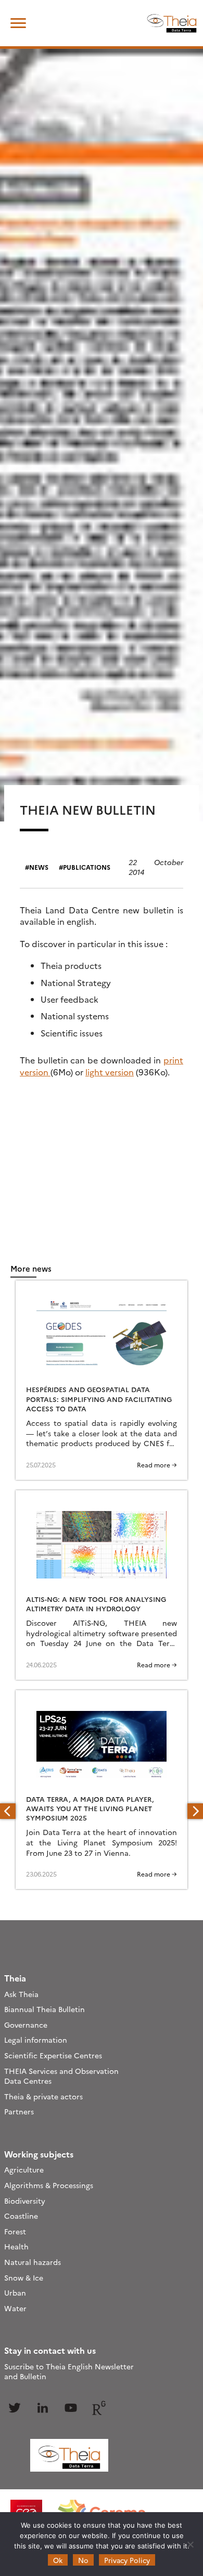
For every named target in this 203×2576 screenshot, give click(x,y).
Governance (26, 2025)
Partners (19, 2111)
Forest (15, 2231)
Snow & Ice (24, 2277)
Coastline (21, 2216)
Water (15, 2308)
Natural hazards (33, 2262)
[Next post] (195, 1811)
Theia (15, 1978)
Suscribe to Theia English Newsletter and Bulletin (69, 2371)
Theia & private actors (43, 2096)
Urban (15, 2292)
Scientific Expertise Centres (53, 2055)
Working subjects (39, 2154)
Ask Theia (21, 1994)
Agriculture (24, 2169)
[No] (190, 2544)
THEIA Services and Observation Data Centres (61, 2076)
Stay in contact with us (50, 2350)
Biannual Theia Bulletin (45, 2009)
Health (16, 2246)
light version (110, 1072)
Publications (87, 867)
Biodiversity (25, 2201)
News (39, 867)
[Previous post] (8, 1811)
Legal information (36, 2040)
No (83, 2560)
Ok (58, 2560)
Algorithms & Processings (49, 2185)
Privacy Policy (127, 2560)
